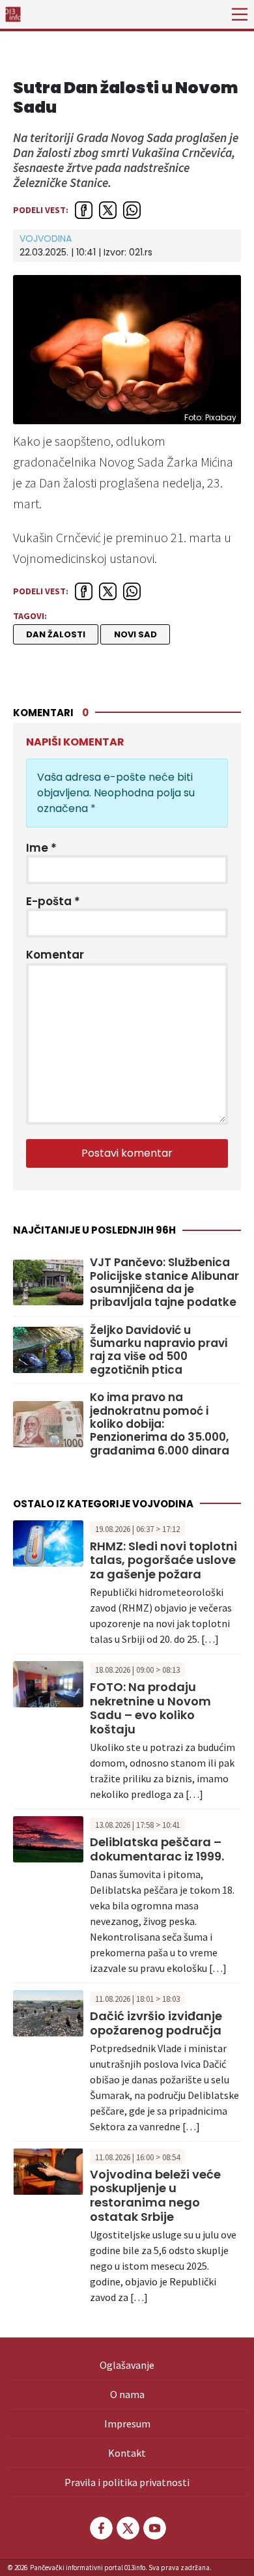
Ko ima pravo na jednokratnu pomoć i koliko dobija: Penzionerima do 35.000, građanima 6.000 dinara (160, 1424)
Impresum (127, 2424)
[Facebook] (100, 2528)
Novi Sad (135, 634)
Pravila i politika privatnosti (127, 2482)
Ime (41, 848)
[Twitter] (127, 2528)
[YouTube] (154, 2528)
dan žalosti (56, 634)
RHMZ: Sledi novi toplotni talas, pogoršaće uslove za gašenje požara (163, 1560)
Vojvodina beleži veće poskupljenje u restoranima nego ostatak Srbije (155, 2195)
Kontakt (127, 2453)
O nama (127, 2394)
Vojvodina (46, 239)
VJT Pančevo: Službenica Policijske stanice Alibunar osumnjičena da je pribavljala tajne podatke (164, 1282)
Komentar (55, 955)
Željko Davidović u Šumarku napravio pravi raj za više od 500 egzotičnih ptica (159, 1350)
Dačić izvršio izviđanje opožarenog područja (156, 2023)
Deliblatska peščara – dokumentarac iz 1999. (157, 1849)
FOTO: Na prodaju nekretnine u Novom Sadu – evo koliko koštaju (150, 1708)
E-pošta (53, 901)
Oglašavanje (127, 2365)
